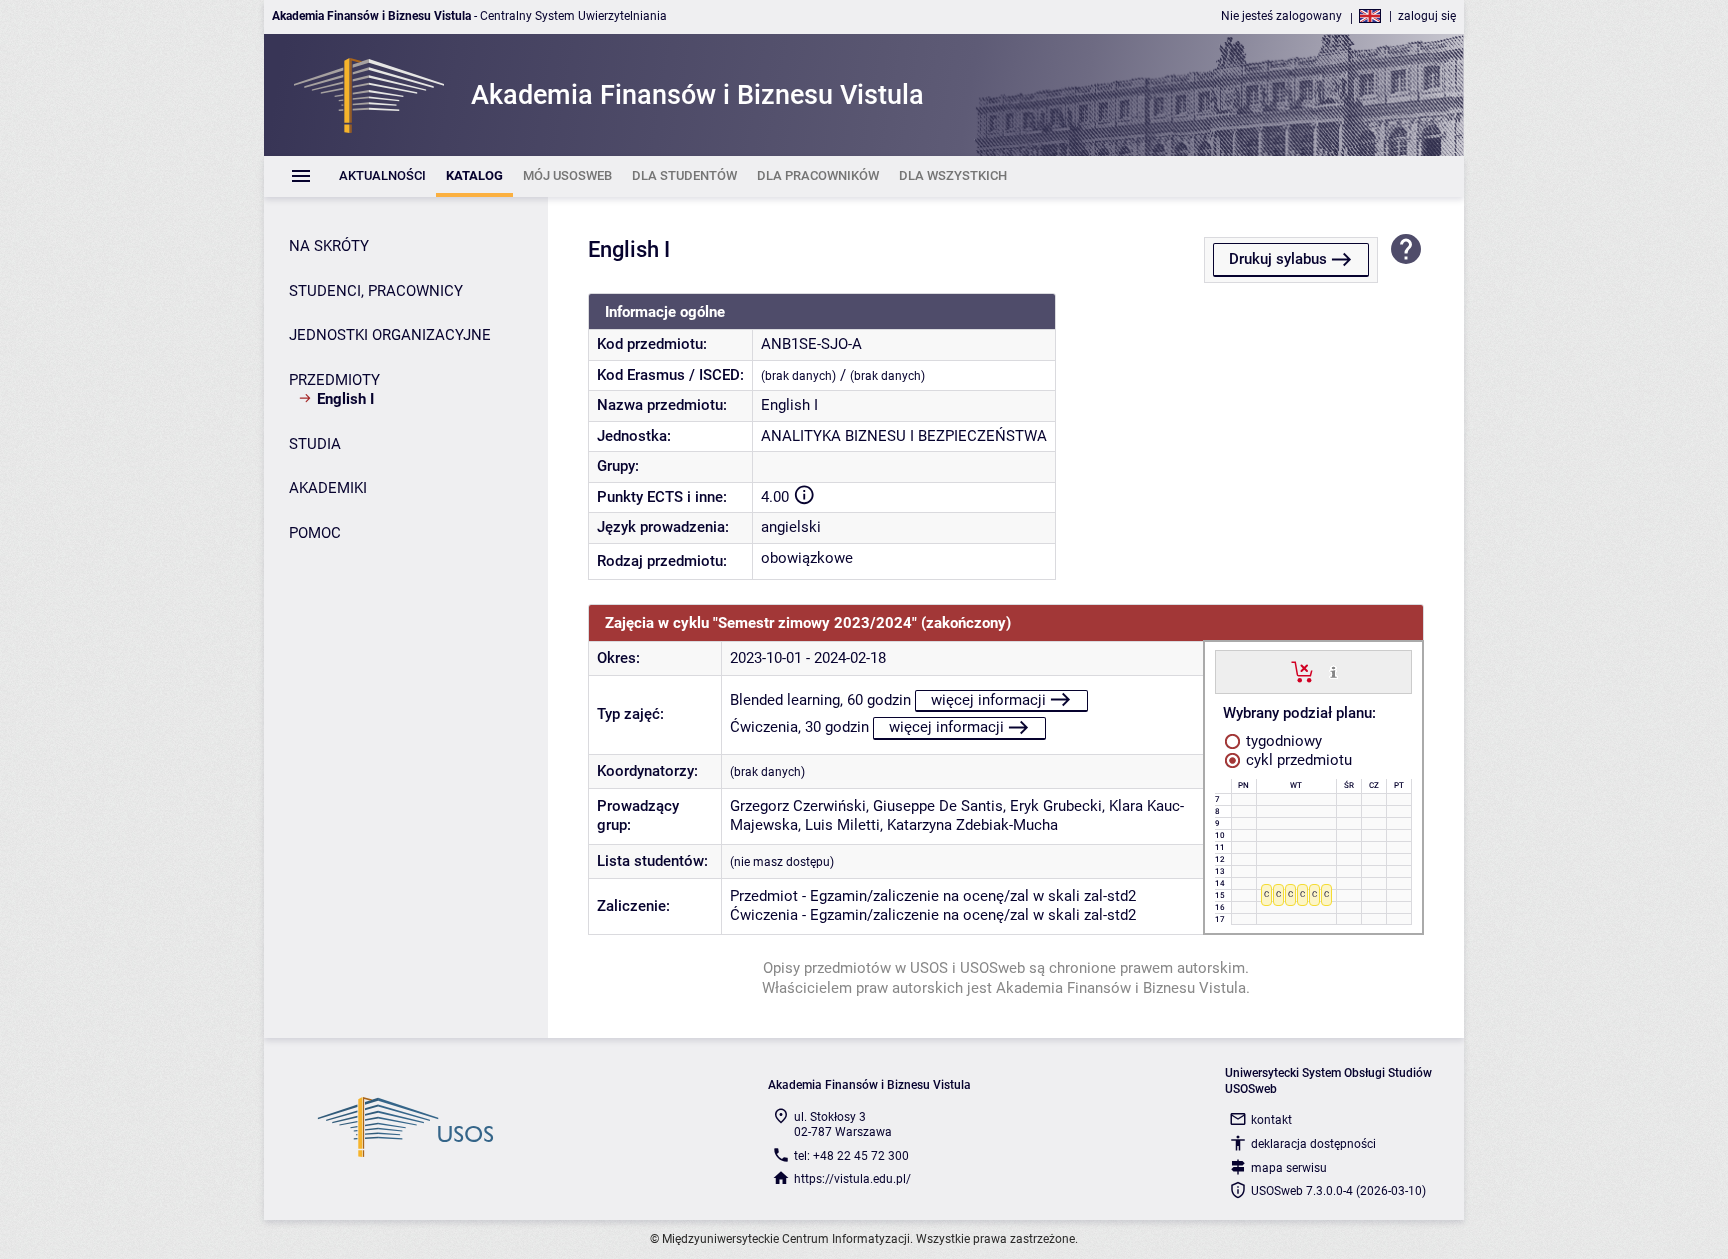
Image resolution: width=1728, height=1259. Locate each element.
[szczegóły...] (1333, 671)
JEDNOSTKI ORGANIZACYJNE (390, 335)
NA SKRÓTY (329, 246)
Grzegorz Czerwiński (798, 806)
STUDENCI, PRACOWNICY (376, 291)
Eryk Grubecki (1056, 806)
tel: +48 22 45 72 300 (851, 1156)
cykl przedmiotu (1297, 760)
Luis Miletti (842, 825)
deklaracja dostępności (1313, 1144)
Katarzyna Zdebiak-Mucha (972, 825)
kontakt (1271, 1120)
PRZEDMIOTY (334, 380)
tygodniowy (1282, 741)
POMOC (315, 533)
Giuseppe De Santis (938, 806)
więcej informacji (988, 700)
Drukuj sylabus (1278, 259)
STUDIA (315, 444)
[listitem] (382, 176)
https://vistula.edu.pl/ (852, 1179)
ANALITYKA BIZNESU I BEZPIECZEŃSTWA (904, 436)
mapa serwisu (1289, 1168)
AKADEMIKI (328, 488)
